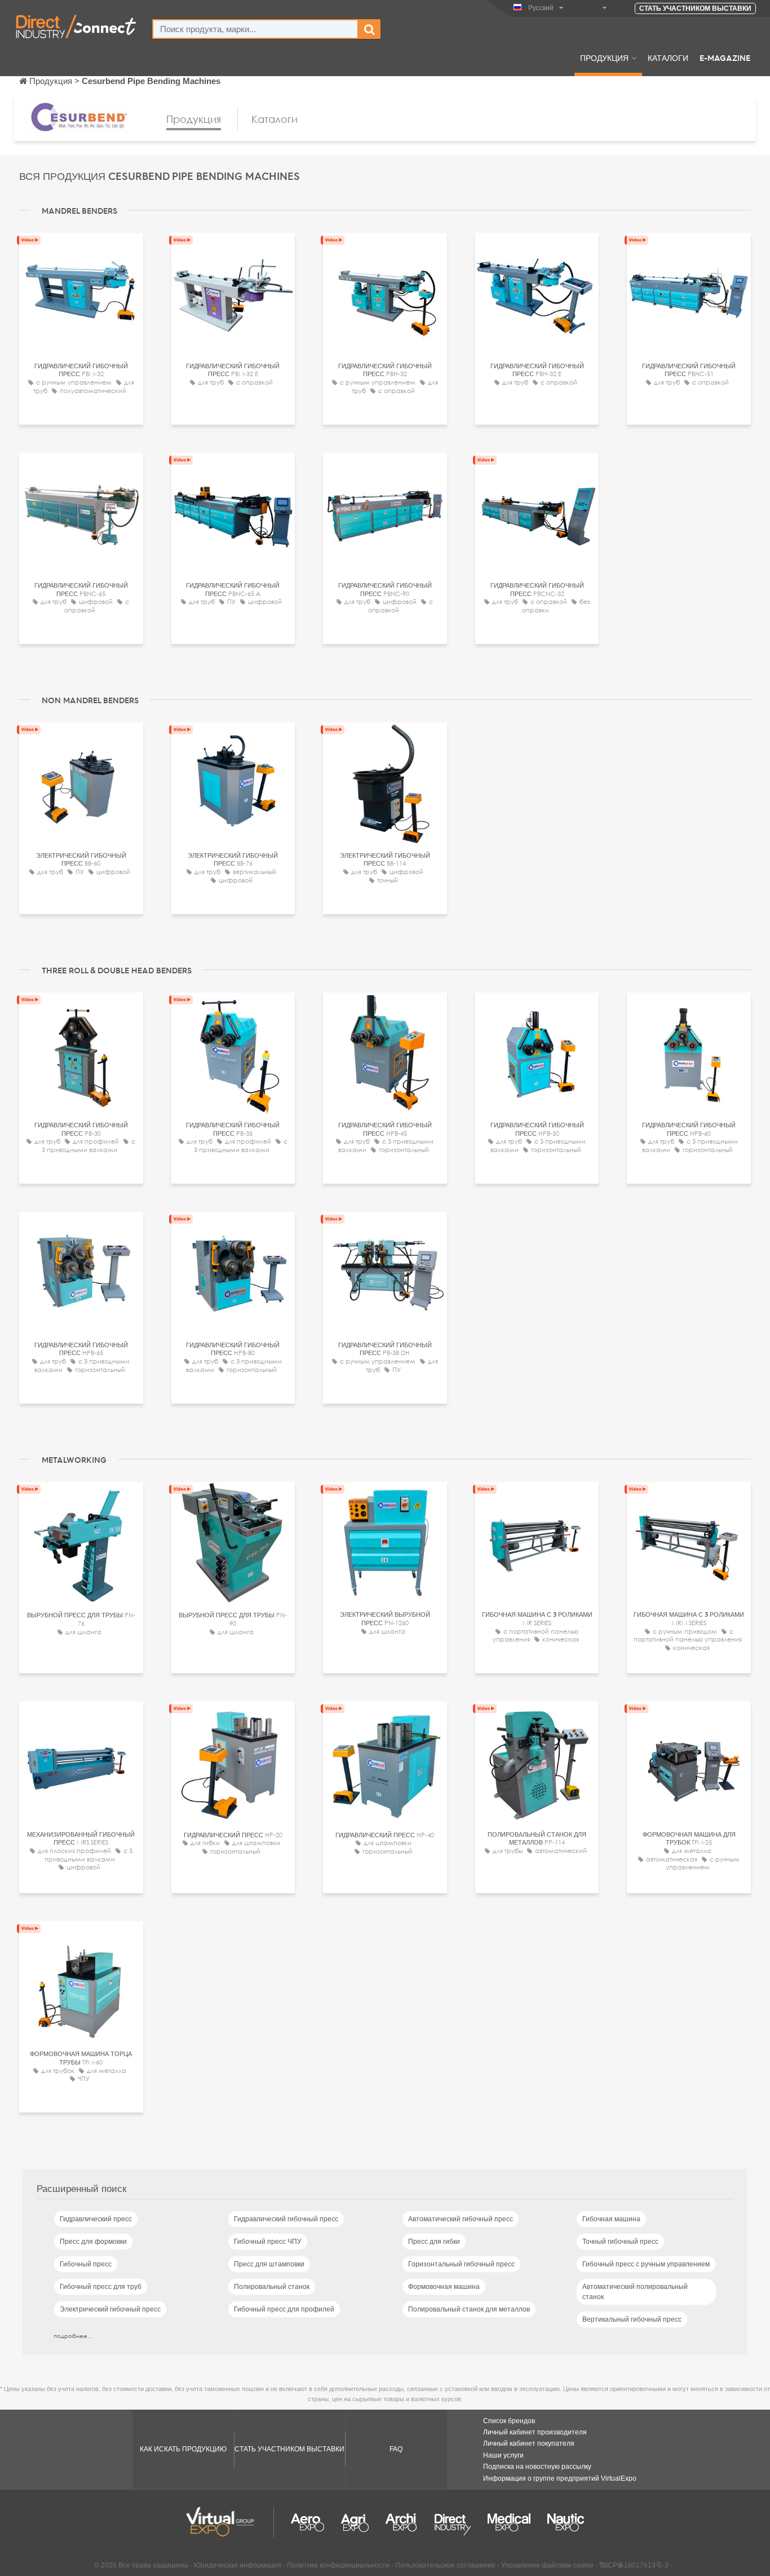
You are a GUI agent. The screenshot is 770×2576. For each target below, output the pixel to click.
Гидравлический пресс (96, 2219)
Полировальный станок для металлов (469, 2309)
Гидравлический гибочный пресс (286, 2219)
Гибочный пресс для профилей (284, 2309)
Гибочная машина (611, 2219)
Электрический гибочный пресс (110, 2309)
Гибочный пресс (86, 2264)
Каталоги (668, 58)
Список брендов (509, 2421)
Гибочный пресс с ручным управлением (646, 2264)
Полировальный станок (272, 2287)
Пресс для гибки (434, 2242)
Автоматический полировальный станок (635, 2292)
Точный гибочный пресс (620, 2242)
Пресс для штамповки (269, 2264)
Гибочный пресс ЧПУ (268, 2242)
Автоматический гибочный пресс (461, 2219)
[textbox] (255, 29)
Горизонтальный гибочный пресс (461, 2264)
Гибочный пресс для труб (101, 2287)
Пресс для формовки (93, 2242)
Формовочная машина (444, 2287)
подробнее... (73, 2336)
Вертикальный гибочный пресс (632, 2319)
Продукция (604, 58)
